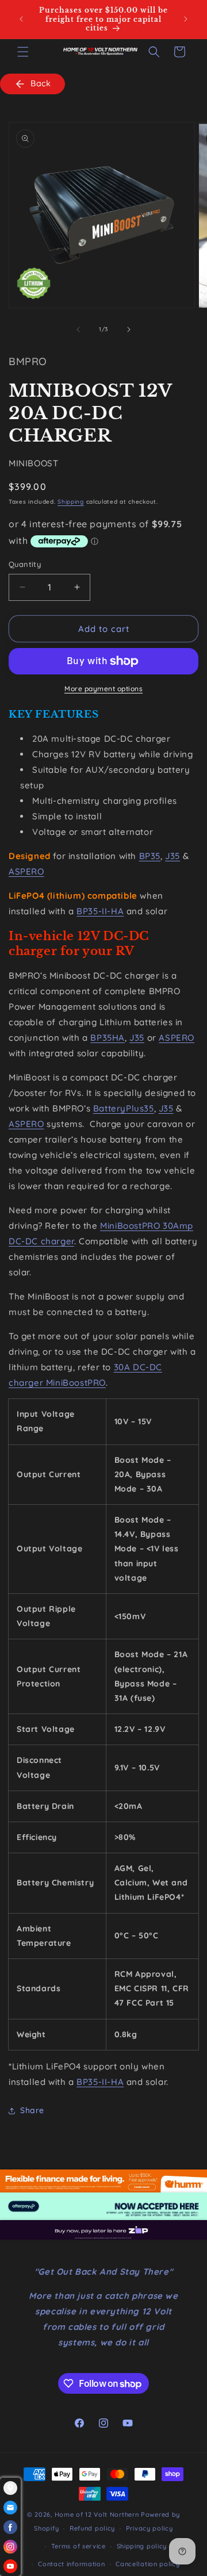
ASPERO (26, 871)
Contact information (71, 2564)
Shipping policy (142, 2546)
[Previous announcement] (21, 19)
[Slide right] (129, 329)
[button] (23, 52)
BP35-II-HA (100, 911)
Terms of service (78, 2546)
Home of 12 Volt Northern (97, 2514)
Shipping (71, 502)
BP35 (150, 856)
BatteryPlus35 (124, 1108)
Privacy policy (149, 2528)
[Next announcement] (186, 19)
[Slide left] (78, 329)
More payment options (103, 689)
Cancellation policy (147, 2564)
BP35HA (108, 1038)
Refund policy (92, 2528)
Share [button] (32, 2110)
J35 (172, 856)
